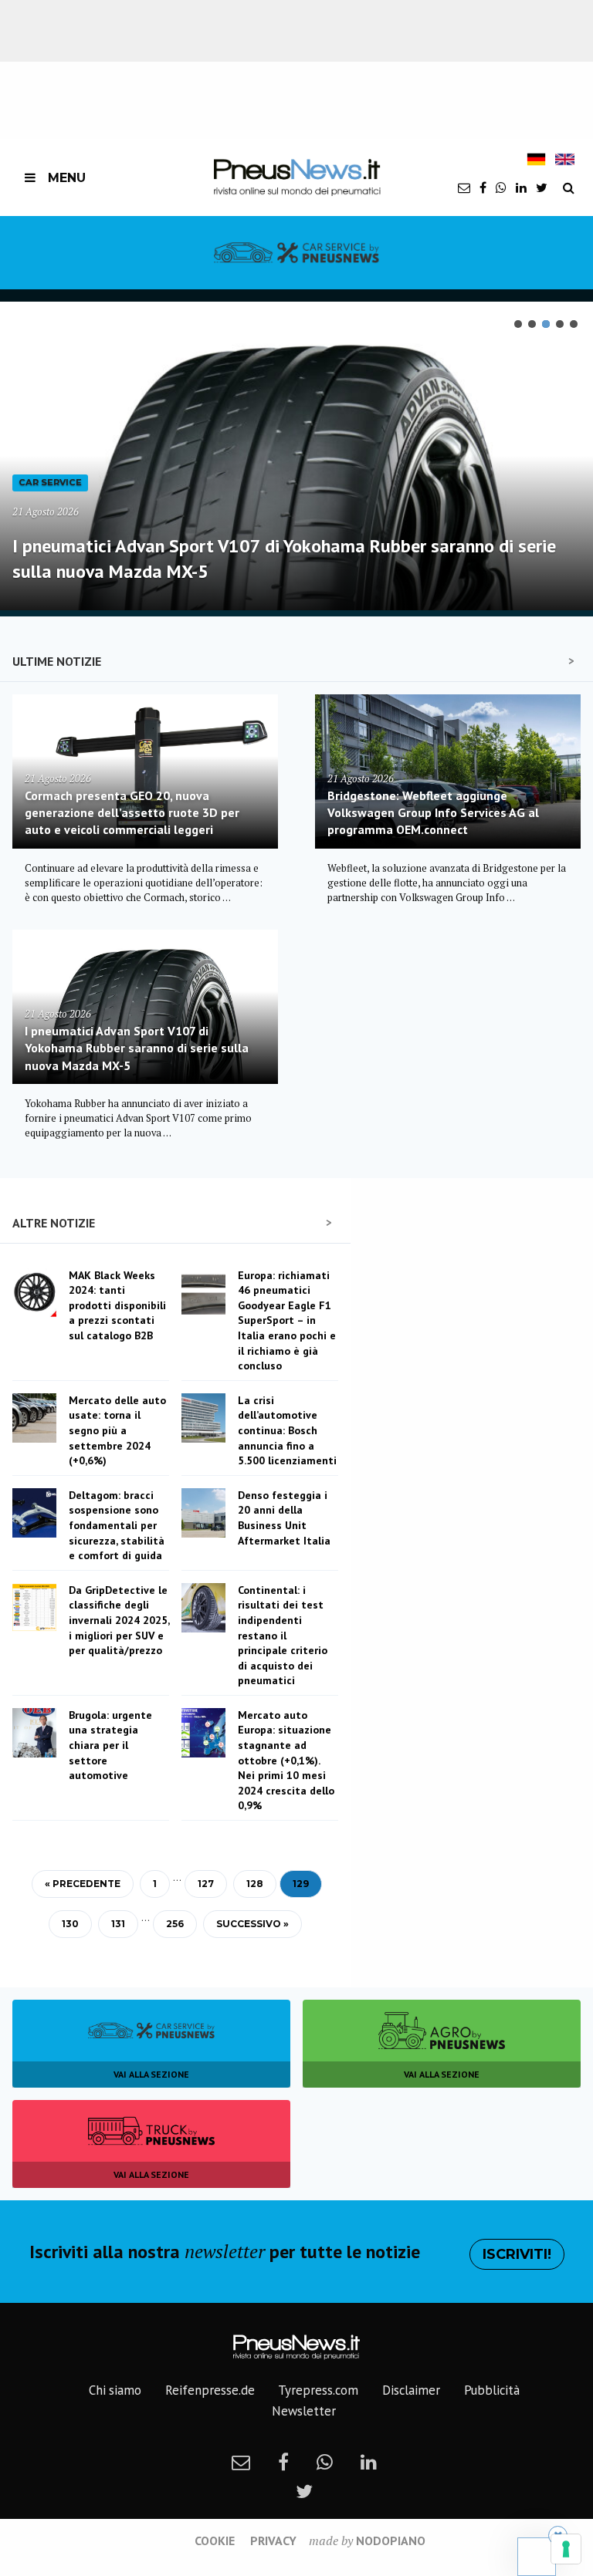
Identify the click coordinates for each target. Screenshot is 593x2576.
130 (70, 1924)
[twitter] (542, 187)
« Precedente (83, 1884)
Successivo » (252, 1924)
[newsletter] (464, 187)
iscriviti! (517, 2254)
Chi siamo (115, 2390)
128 (255, 1884)
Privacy (273, 2541)
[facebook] (483, 187)
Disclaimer (411, 2390)
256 (175, 1924)
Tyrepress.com (318, 2390)
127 (206, 1884)
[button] (518, 324)
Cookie (215, 2541)
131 (118, 1924)
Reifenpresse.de (210, 2390)
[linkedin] (521, 187)
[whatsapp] (501, 187)
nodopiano (391, 2541)
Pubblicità (492, 2390)
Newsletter (304, 2411)
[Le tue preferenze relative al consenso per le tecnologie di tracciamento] (566, 2549)
